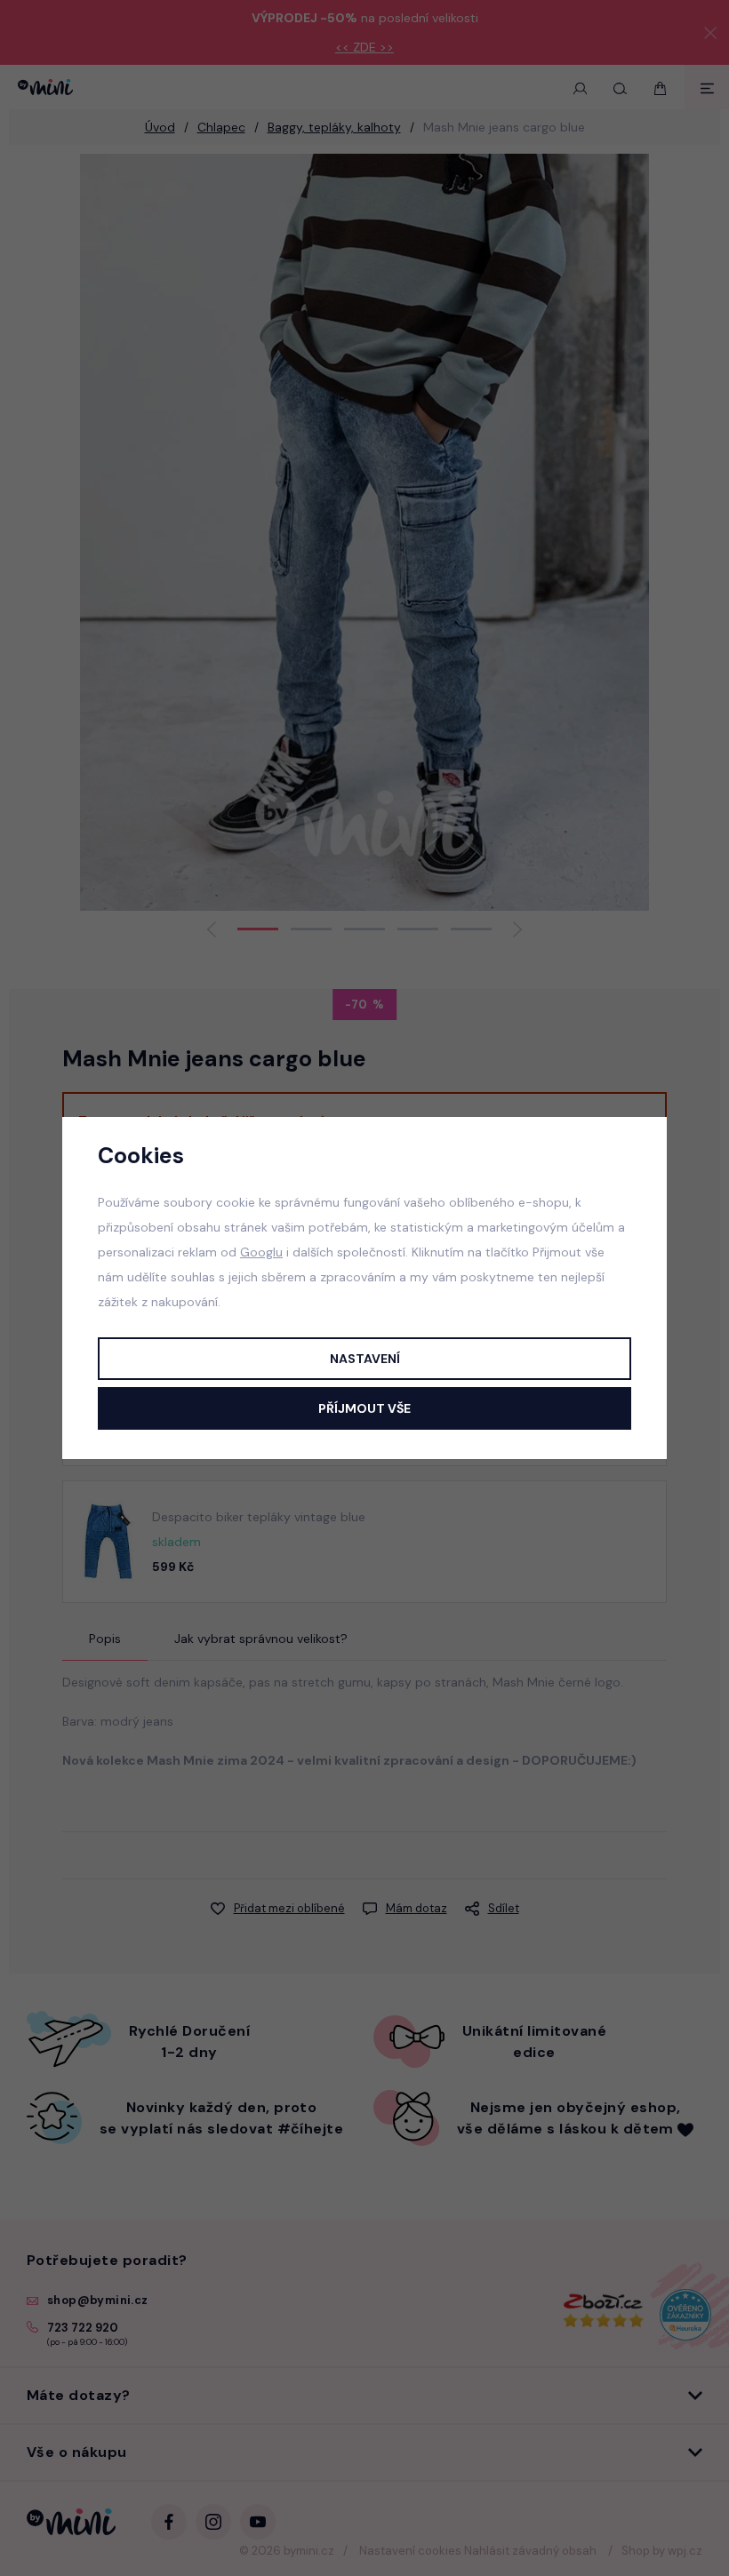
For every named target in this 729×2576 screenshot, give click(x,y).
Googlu (261, 1252)
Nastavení (365, 1359)
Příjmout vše (364, 1408)
